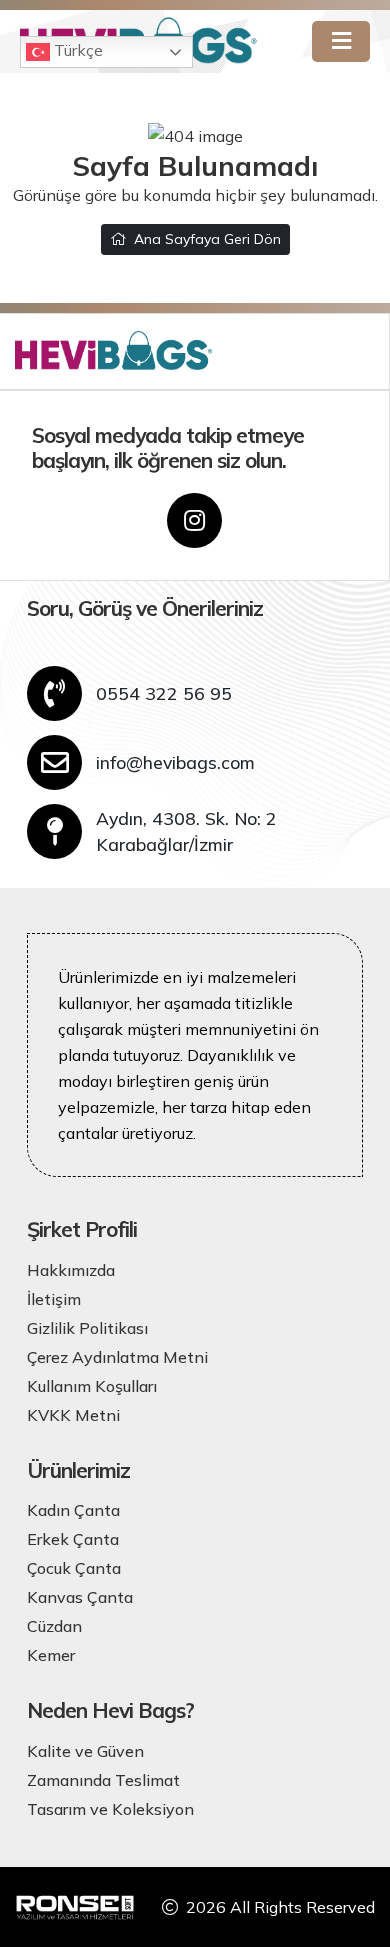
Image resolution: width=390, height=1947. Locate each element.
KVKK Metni (73, 1415)
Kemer (51, 1655)
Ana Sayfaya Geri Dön (207, 239)
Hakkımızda (71, 1270)
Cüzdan (54, 1626)
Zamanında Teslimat (103, 1780)
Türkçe (76, 50)
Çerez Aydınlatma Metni (117, 1357)
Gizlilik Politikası (87, 1328)
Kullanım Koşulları (92, 1386)
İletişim (54, 1299)
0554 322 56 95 (164, 693)
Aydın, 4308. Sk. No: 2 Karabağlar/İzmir (186, 831)
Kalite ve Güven (85, 1751)
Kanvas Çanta (80, 1597)
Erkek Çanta (73, 1539)
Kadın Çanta (73, 1510)
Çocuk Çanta (74, 1568)
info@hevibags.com (175, 762)
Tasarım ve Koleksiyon (110, 1809)
